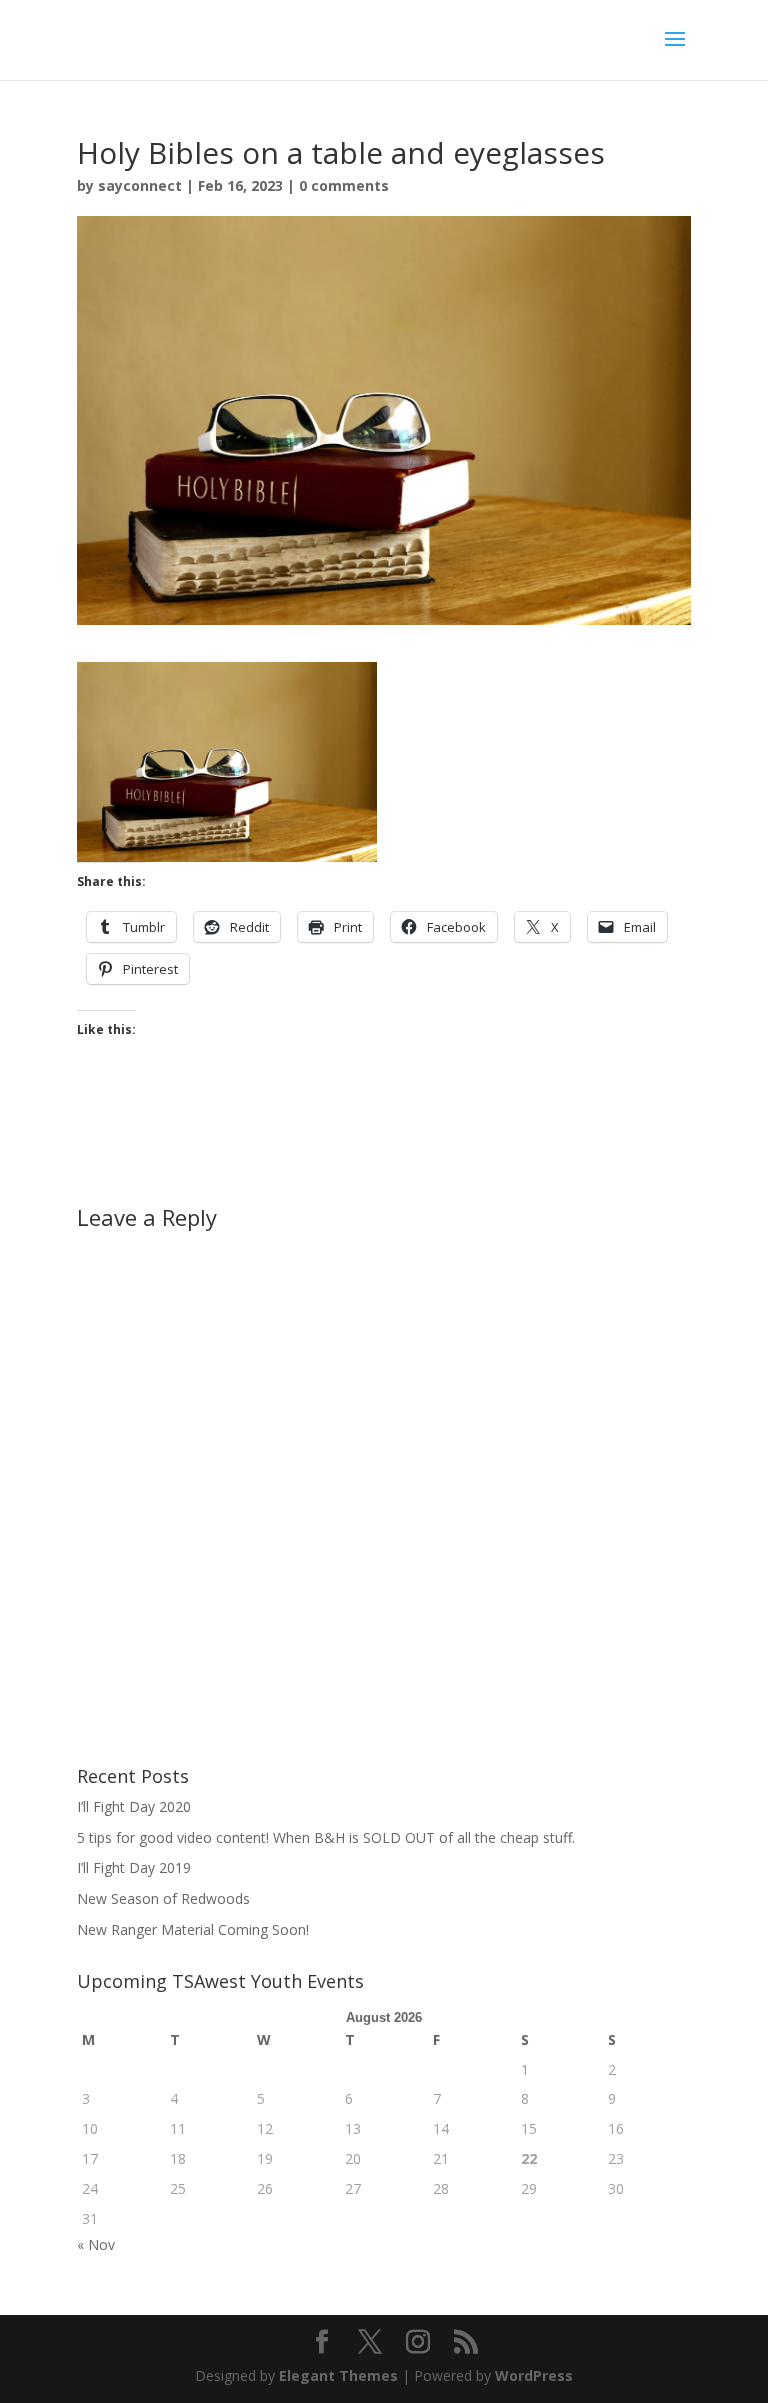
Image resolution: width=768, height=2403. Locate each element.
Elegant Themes (338, 2375)
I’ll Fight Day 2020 (134, 1806)
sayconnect (140, 185)
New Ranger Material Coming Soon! (193, 1929)
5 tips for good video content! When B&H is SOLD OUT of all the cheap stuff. (326, 1837)
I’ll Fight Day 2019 (134, 1867)
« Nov (96, 2244)
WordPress (534, 2375)
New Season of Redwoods (163, 1898)
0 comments (344, 185)
